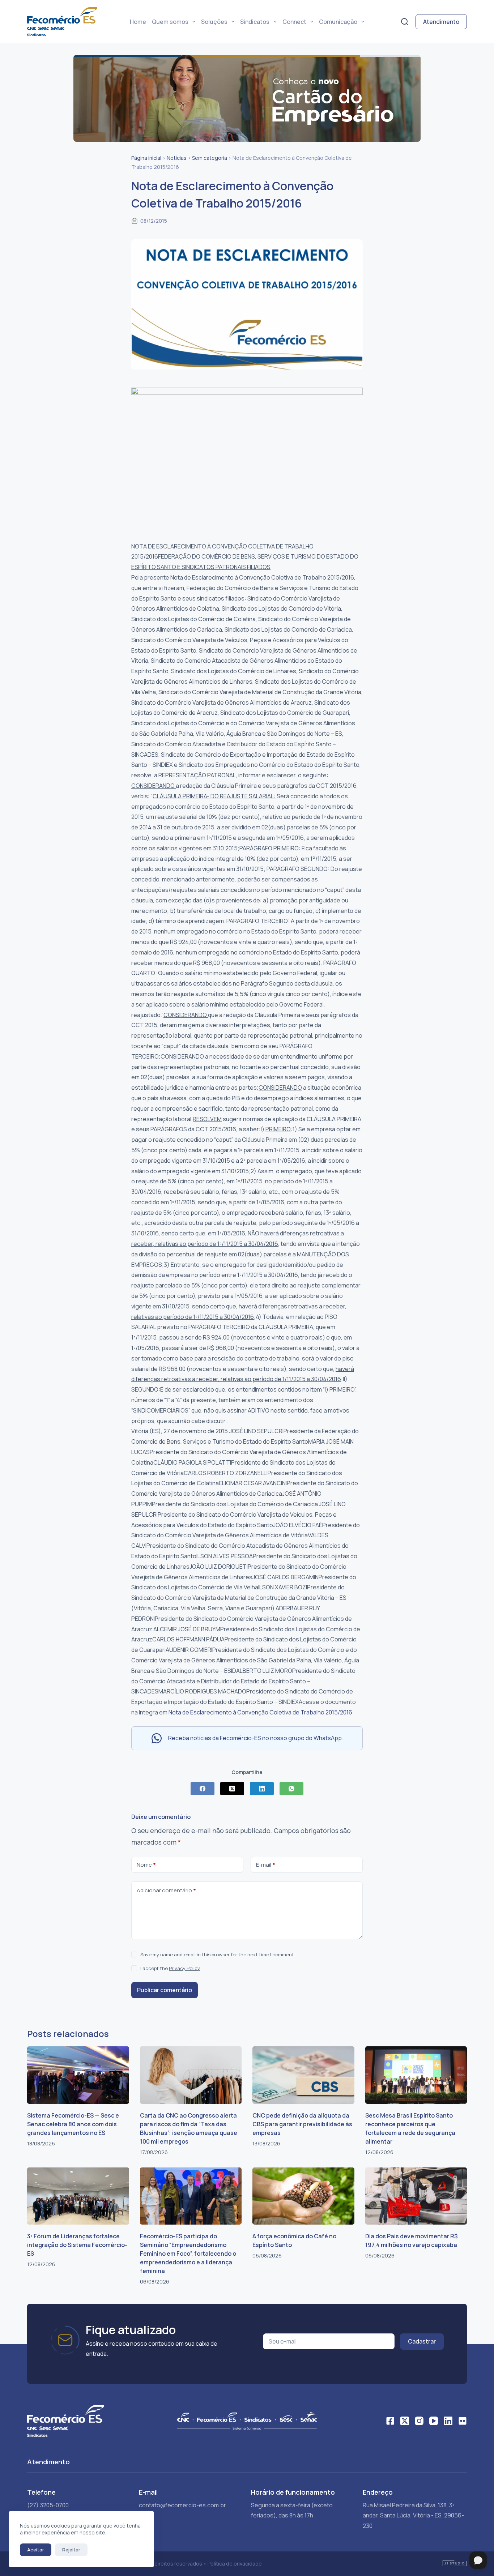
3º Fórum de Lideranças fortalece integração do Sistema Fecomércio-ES (77, 2245)
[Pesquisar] (405, 22)
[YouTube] (434, 2421)
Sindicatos (255, 22)
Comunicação (338, 22)
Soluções (214, 22)
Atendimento (441, 22)
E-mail (266, 1865)
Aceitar (36, 2550)
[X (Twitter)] (232, 1789)
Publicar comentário (165, 1990)
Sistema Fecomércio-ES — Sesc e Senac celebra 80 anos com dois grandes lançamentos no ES (73, 2124)
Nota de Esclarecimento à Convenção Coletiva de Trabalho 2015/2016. (261, 1712)
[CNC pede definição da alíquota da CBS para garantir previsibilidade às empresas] (303, 2075)
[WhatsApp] (291, 1789)
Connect (294, 22)
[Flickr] (463, 2421)
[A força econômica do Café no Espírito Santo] (303, 2196)
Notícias (177, 158)
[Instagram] (419, 2421)
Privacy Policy (184, 1968)
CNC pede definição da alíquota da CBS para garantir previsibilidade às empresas (302, 2124)
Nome (146, 1865)
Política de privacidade (235, 2564)
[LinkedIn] (262, 1789)
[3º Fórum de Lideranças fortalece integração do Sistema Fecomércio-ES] (78, 2196)
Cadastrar (422, 2341)
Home (138, 22)
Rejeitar (71, 2550)
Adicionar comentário (166, 1890)
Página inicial (146, 158)
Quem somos (170, 22)
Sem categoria (210, 158)
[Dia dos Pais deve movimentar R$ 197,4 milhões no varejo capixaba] (416, 2196)
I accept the (170, 1968)
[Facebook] (203, 1789)
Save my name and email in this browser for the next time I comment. (218, 1955)
